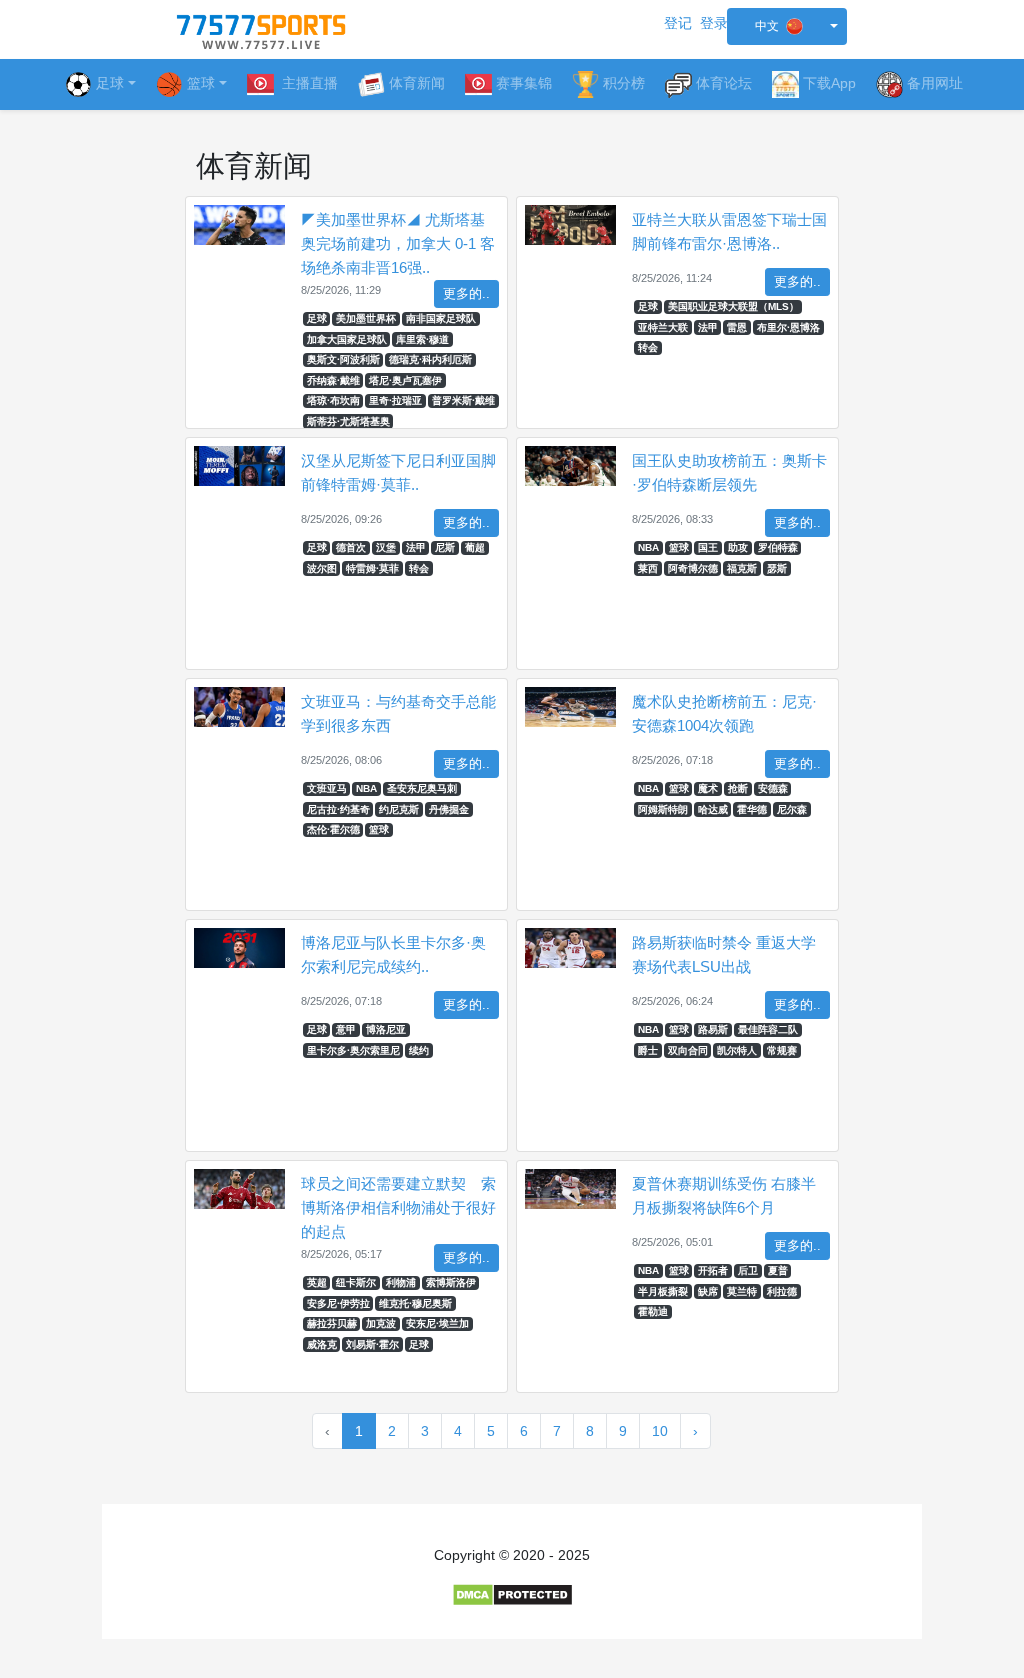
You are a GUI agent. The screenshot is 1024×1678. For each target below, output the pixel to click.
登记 (678, 23)
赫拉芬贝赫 (332, 1323)
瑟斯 (777, 568)
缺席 (708, 1291)
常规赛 (782, 1050)
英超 (317, 1282)
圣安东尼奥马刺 (422, 788)
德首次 (351, 547)
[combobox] (787, 26)
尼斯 (445, 547)
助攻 (738, 547)
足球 (110, 83)
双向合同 (688, 1050)
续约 (419, 1050)
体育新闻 (417, 83)
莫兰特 (742, 1291)
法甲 (708, 327)
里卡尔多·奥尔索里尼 (353, 1050)
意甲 (346, 1029)
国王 (708, 547)
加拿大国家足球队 (347, 339)
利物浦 (401, 1282)
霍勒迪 (653, 1311)
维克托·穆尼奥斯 (415, 1303)
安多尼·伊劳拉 (338, 1303)
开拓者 (713, 1270)
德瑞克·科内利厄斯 (430, 359)
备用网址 (935, 83)
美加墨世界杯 (366, 318)
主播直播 (308, 83)
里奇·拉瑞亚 (395, 400)
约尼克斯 (399, 809)
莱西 (648, 568)
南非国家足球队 (441, 318)
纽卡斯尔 (356, 1282)
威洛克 (322, 1344)
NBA (648, 547)
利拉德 (782, 1291)
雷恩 (737, 327)
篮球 (679, 547)
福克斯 (742, 568)
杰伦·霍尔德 (333, 829)
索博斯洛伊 (451, 1282)
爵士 (648, 1050)
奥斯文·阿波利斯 (343, 359)
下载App (829, 83)
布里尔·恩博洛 (788, 327)
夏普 (778, 1270)
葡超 (475, 547)
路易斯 (713, 1029)
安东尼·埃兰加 (437, 1323)
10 (660, 1431)
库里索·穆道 (422, 339)
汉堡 (386, 547)
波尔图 (322, 568)
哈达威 (713, 809)
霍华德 (752, 809)
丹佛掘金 (449, 809)
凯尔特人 (737, 1050)
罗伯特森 (778, 547)
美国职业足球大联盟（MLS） (733, 306)
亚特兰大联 (663, 327)
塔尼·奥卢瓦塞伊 (405, 380)
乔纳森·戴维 (333, 380)
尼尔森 (792, 809)
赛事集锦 (524, 83)
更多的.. (466, 294)
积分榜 (624, 83)
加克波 (381, 1323)
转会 (648, 347)
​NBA (648, 1270)
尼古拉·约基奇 (338, 809)
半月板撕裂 (663, 1291)
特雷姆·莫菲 (372, 568)
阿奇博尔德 (693, 568)
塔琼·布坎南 (333, 400)
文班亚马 (327, 788)
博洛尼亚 (386, 1029)
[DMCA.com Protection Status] (512, 1594)
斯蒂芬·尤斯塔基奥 (348, 421)
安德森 (773, 788)
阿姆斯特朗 (663, 809)
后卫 (748, 1270)
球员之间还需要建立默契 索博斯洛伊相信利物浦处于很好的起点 (398, 1207)
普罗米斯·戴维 (463, 400)
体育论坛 (724, 83)
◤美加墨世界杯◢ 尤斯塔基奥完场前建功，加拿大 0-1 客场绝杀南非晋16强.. (398, 243)
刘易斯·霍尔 (372, 1344)
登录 (714, 23)
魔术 (708, 788)
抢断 (738, 788)
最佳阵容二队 (768, 1029)
